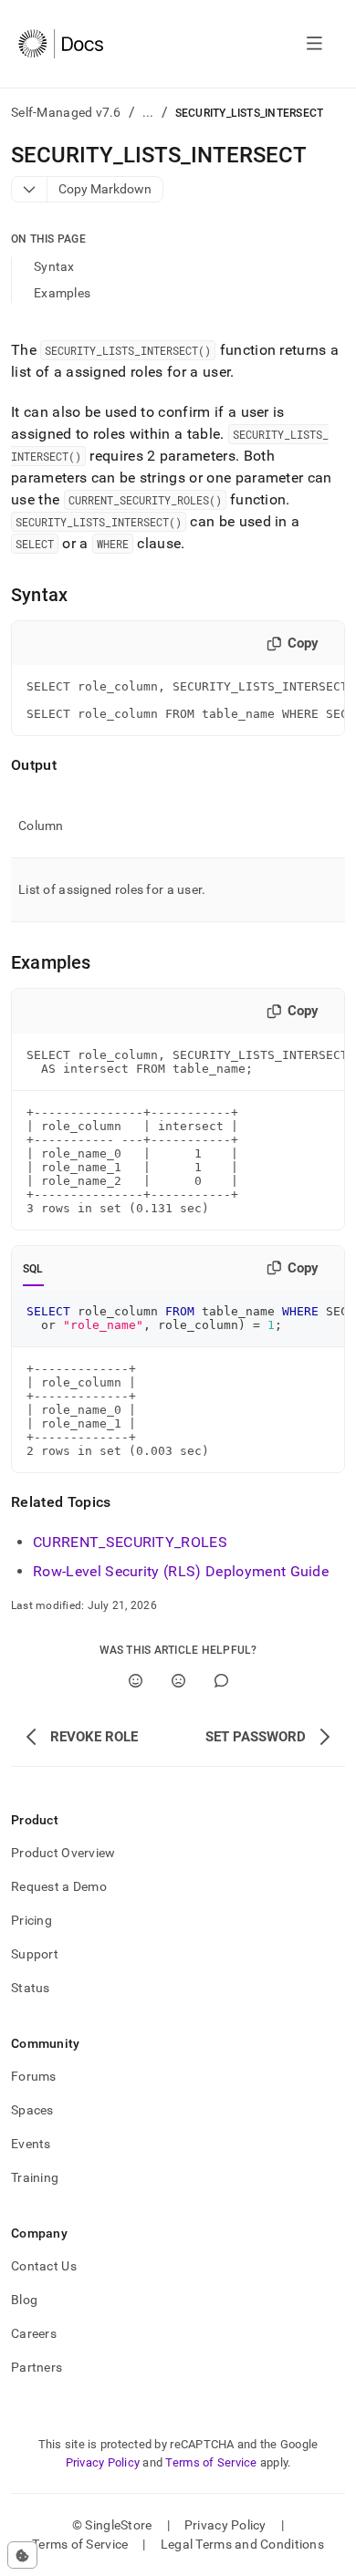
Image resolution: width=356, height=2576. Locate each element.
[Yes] (136, 1681)
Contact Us (44, 2266)
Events (31, 2144)
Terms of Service (211, 2462)
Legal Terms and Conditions (242, 2544)
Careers (34, 2333)
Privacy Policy (103, 2462)
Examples (62, 293)
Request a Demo (59, 1886)
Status (31, 1988)
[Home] (61, 44)
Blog (24, 2300)
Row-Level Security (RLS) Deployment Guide (181, 1571)
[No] (178, 1681)
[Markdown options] (30, 189)
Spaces (32, 2110)
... (148, 112)
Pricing (31, 1920)
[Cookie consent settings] (22, 2555)
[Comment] (221, 1681)
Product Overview (63, 1853)
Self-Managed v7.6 (66, 112)
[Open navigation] (314, 44)
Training (35, 2177)
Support (35, 1954)
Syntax (54, 266)
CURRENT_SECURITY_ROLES (130, 1542)
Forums (34, 2076)
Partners (37, 2367)
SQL (33, 1269)
